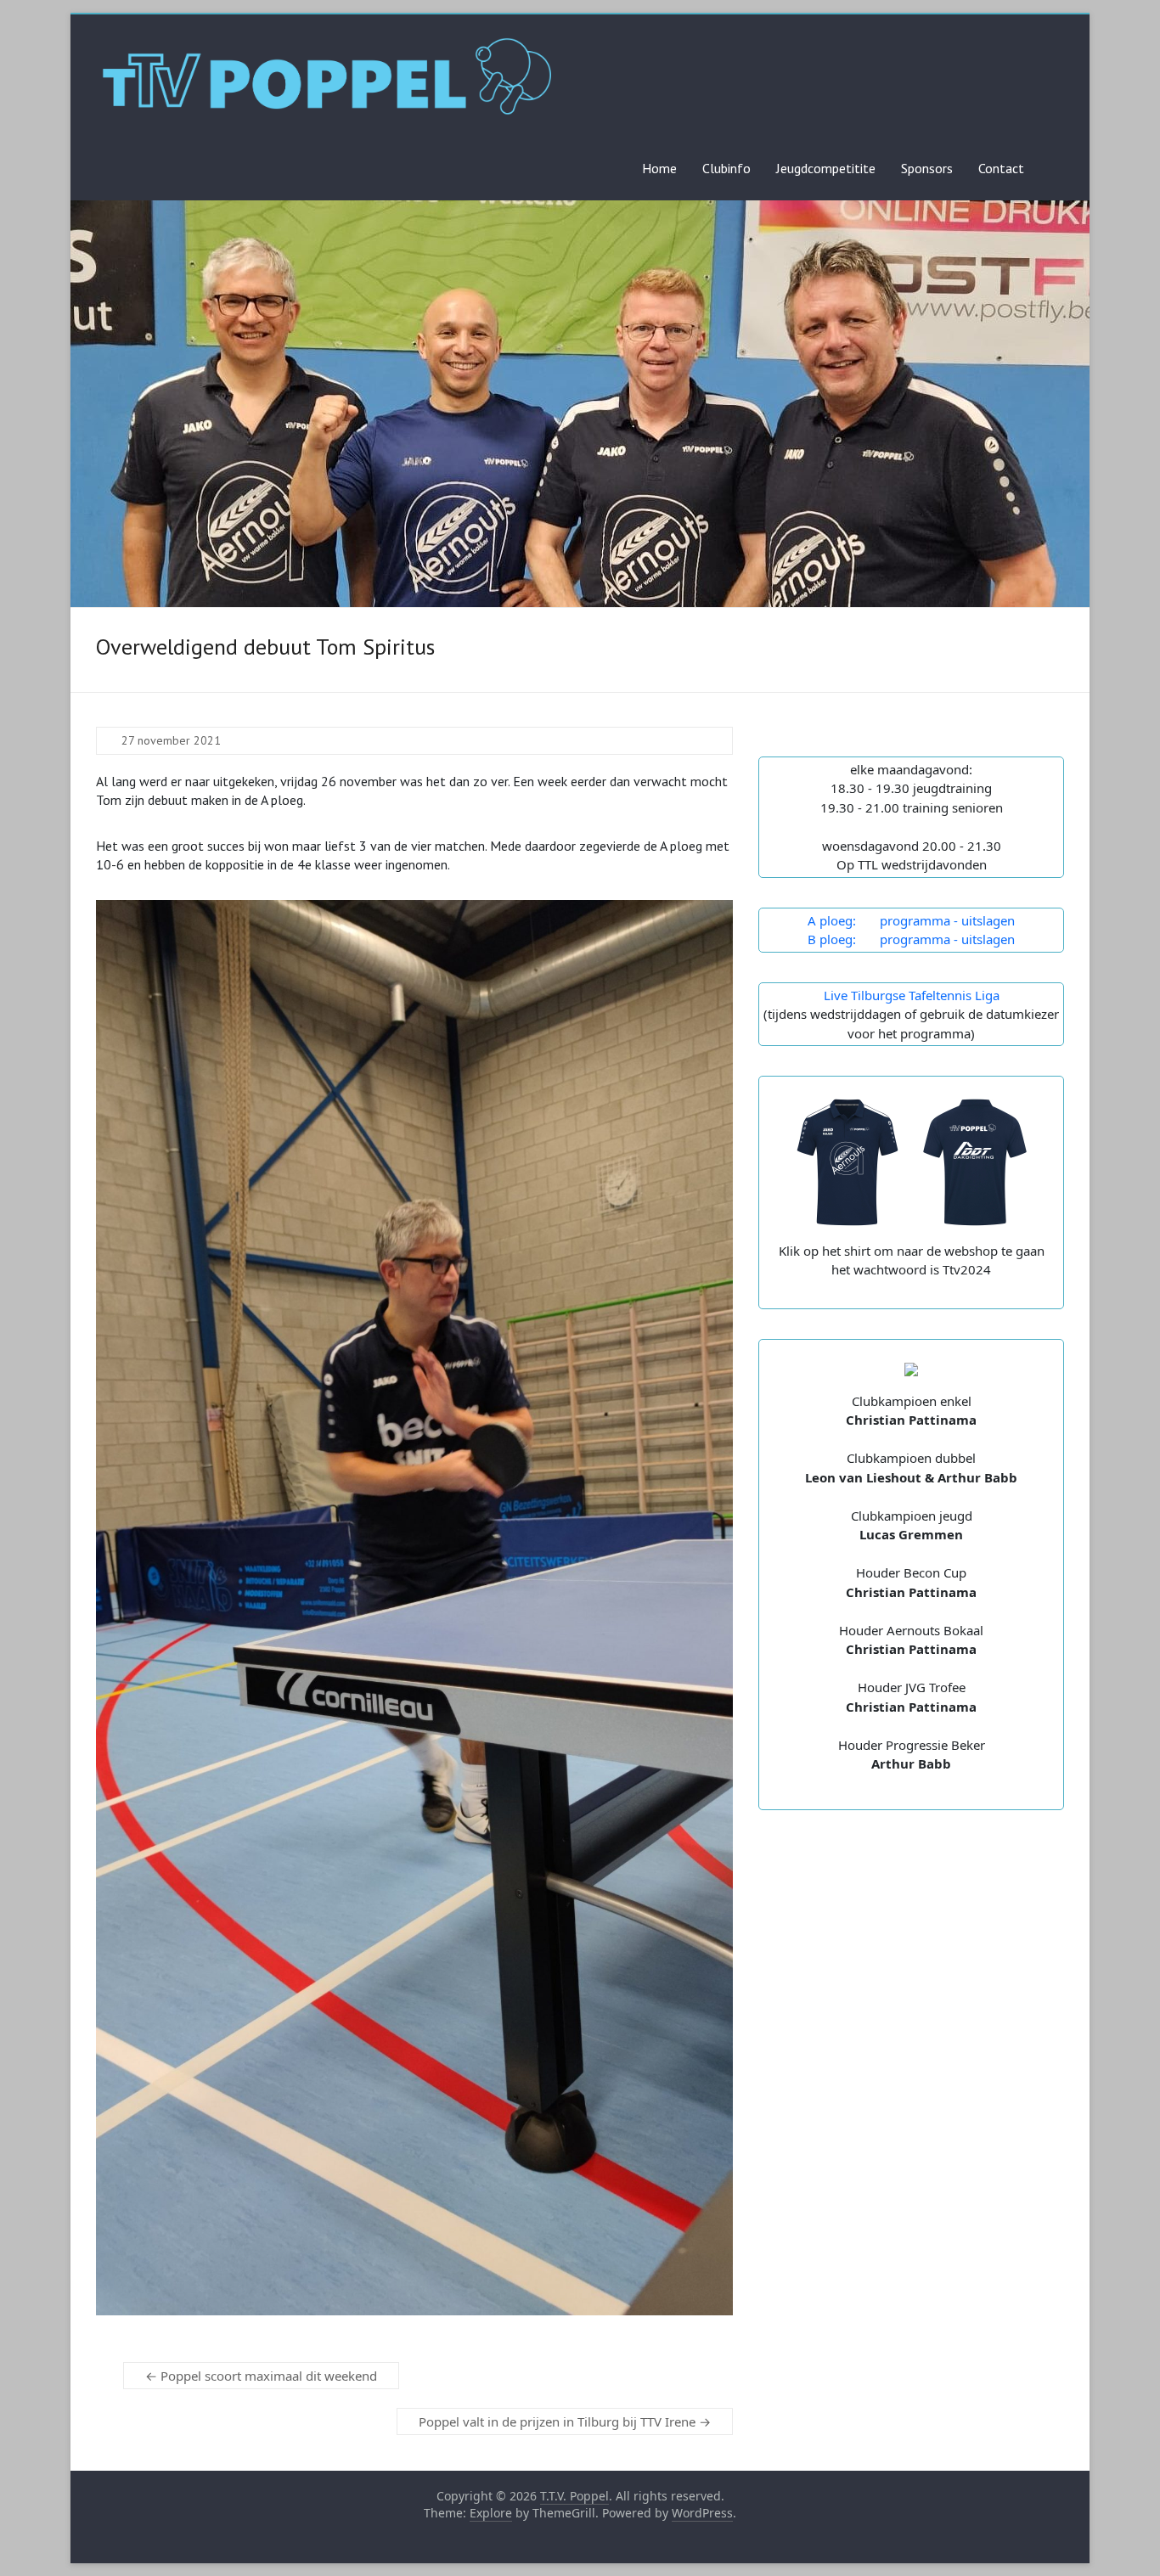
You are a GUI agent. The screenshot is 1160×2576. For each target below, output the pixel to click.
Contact (1001, 168)
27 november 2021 (171, 740)
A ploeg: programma (879, 920)
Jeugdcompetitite (826, 168)
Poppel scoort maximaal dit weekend (261, 2376)
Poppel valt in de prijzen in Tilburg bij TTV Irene (565, 2421)
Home (659, 168)
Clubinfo (726, 168)
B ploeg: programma (879, 939)
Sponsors (927, 168)
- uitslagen (983, 920)
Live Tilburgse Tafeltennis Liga (912, 995)
